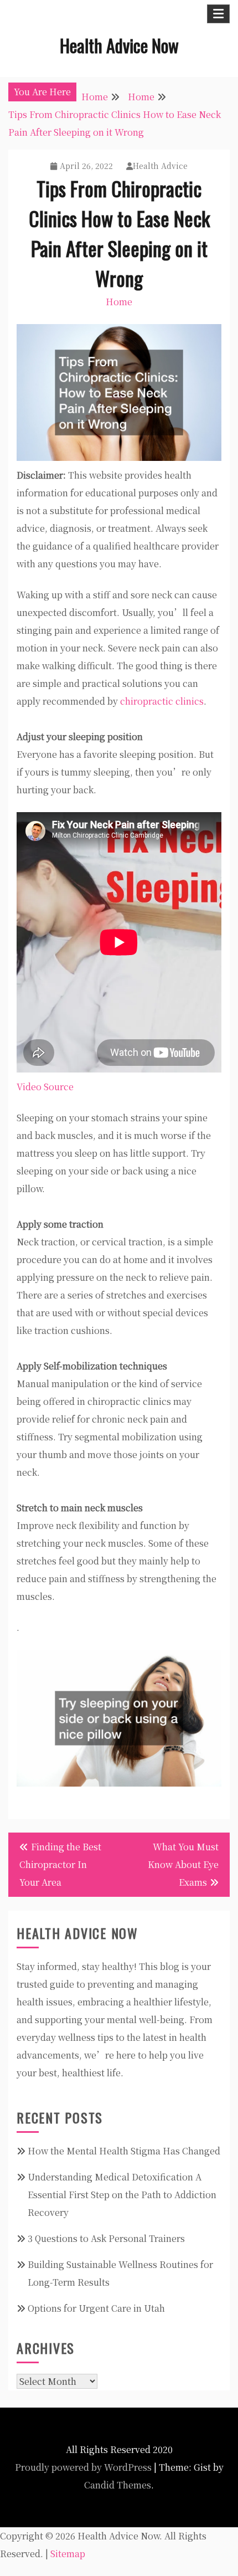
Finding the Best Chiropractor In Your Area (60, 1864)
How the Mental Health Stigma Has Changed (124, 2151)
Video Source (45, 1087)
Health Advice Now (119, 45)
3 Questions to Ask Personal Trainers (106, 2238)
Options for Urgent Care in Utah (96, 2308)
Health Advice (160, 166)
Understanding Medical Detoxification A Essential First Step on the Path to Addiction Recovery (122, 2195)
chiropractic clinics (162, 701)
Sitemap (68, 2554)
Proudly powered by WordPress (83, 2467)
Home (119, 302)
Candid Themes (118, 2485)
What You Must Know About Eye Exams (183, 1864)
